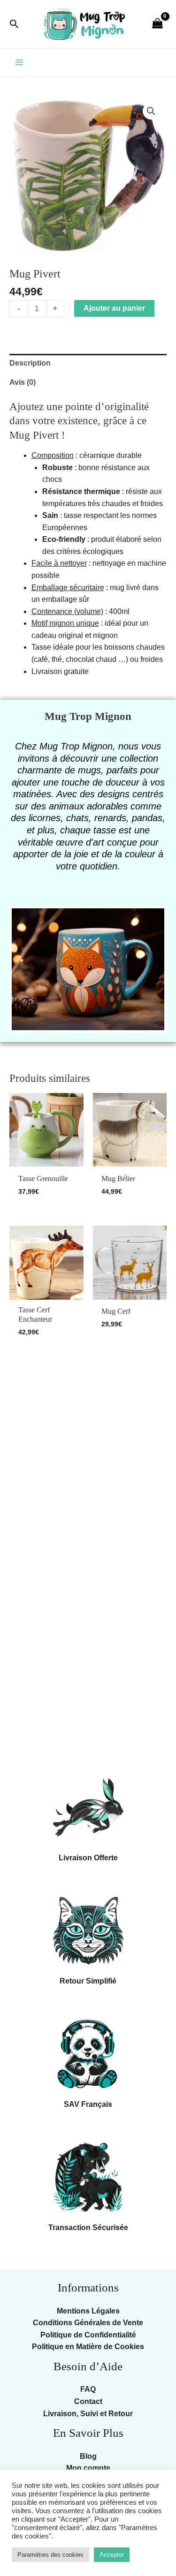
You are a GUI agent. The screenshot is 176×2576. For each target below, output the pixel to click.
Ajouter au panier (114, 308)
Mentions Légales (88, 2311)
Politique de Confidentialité (88, 2335)
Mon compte (88, 2468)
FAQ (88, 2389)
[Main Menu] (19, 62)
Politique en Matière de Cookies (88, 2347)
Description (30, 363)
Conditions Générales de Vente (88, 2323)
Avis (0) (23, 382)
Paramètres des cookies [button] (50, 2555)
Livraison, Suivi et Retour (88, 2414)
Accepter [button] (112, 2555)
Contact (88, 2401)
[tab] (88, 363)
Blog (88, 2456)
